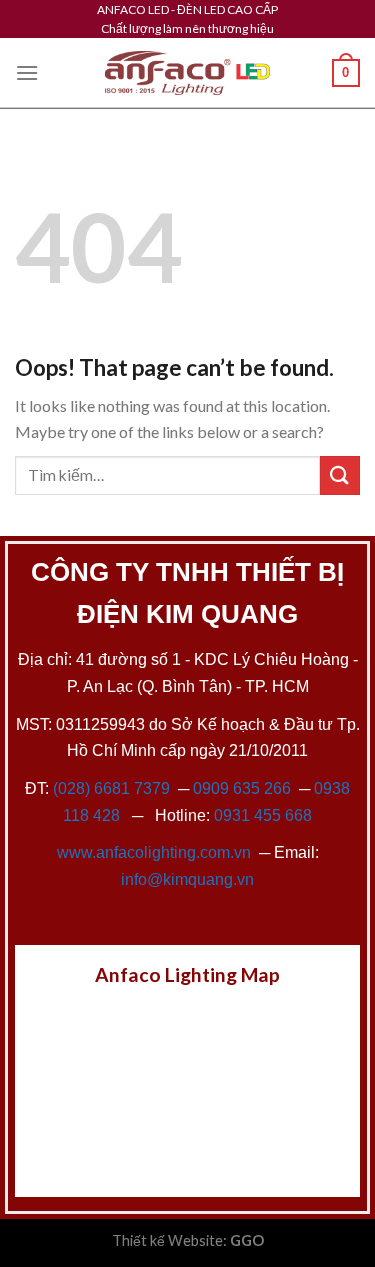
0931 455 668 (263, 815)
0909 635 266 (242, 788)
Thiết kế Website (167, 1240)
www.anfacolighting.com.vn (154, 852)
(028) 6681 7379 (113, 788)
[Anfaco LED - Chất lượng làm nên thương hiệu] (188, 73)
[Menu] (27, 72)
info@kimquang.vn (187, 879)
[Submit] (340, 475)
